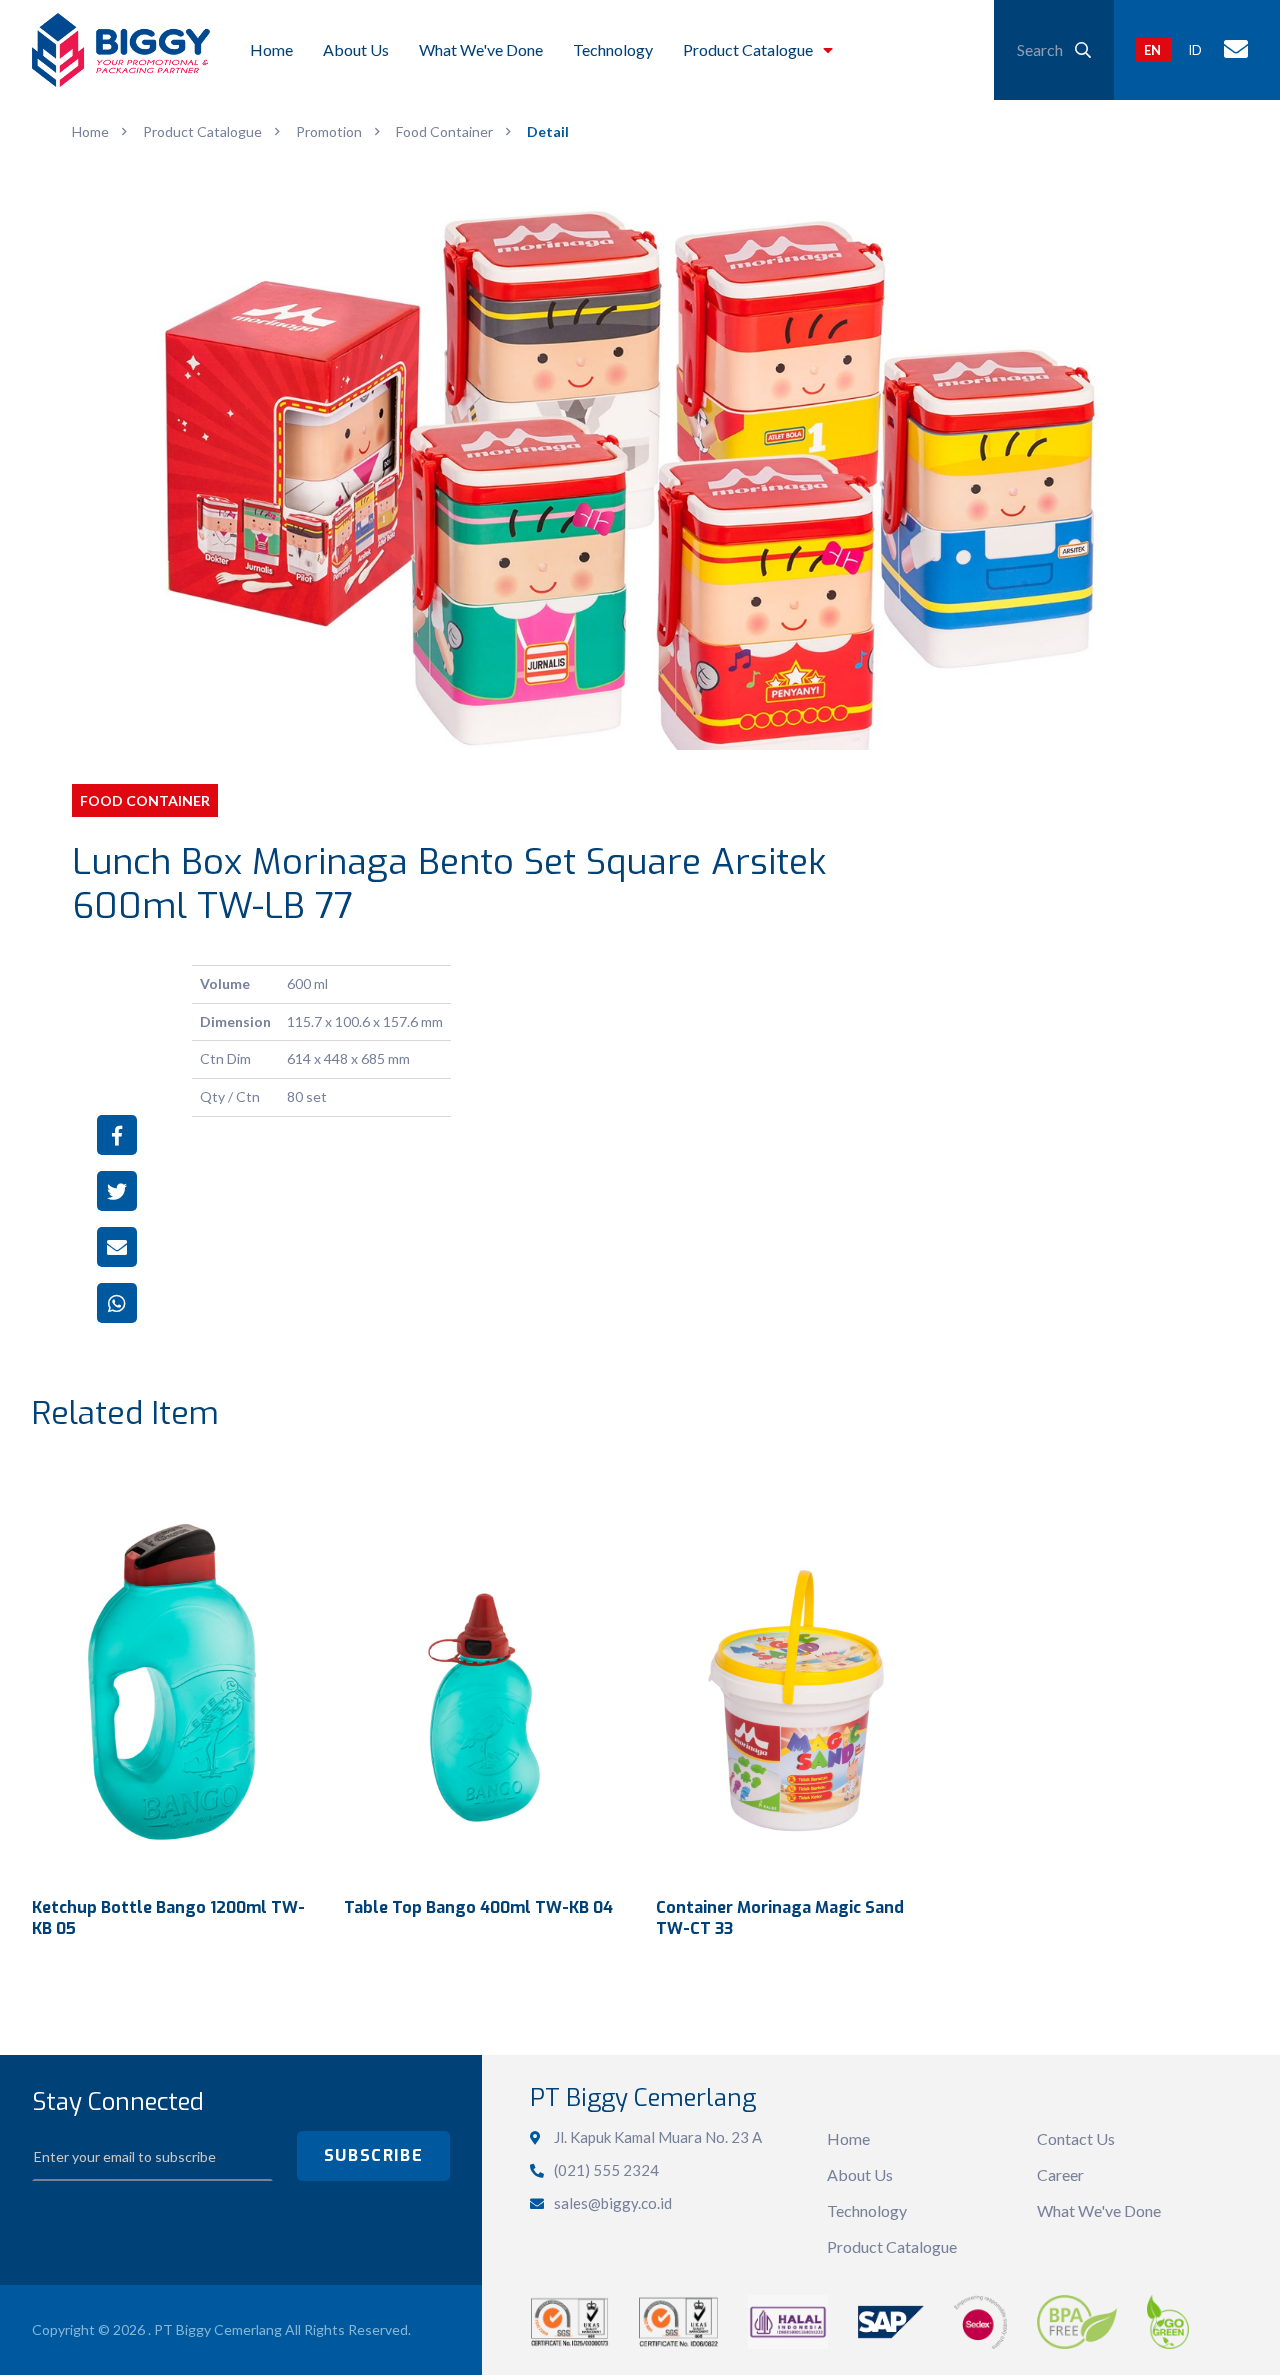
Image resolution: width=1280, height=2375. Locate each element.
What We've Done (1099, 2210)
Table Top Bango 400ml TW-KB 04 (478, 1907)
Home (848, 2138)
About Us (860, 2174)
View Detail (172, 1675)
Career (1060, 2174)
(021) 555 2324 (606, 2170)
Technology (867, 2210)
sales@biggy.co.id (613, 2203)
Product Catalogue (892, 2246)
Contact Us (1076, 2138)
